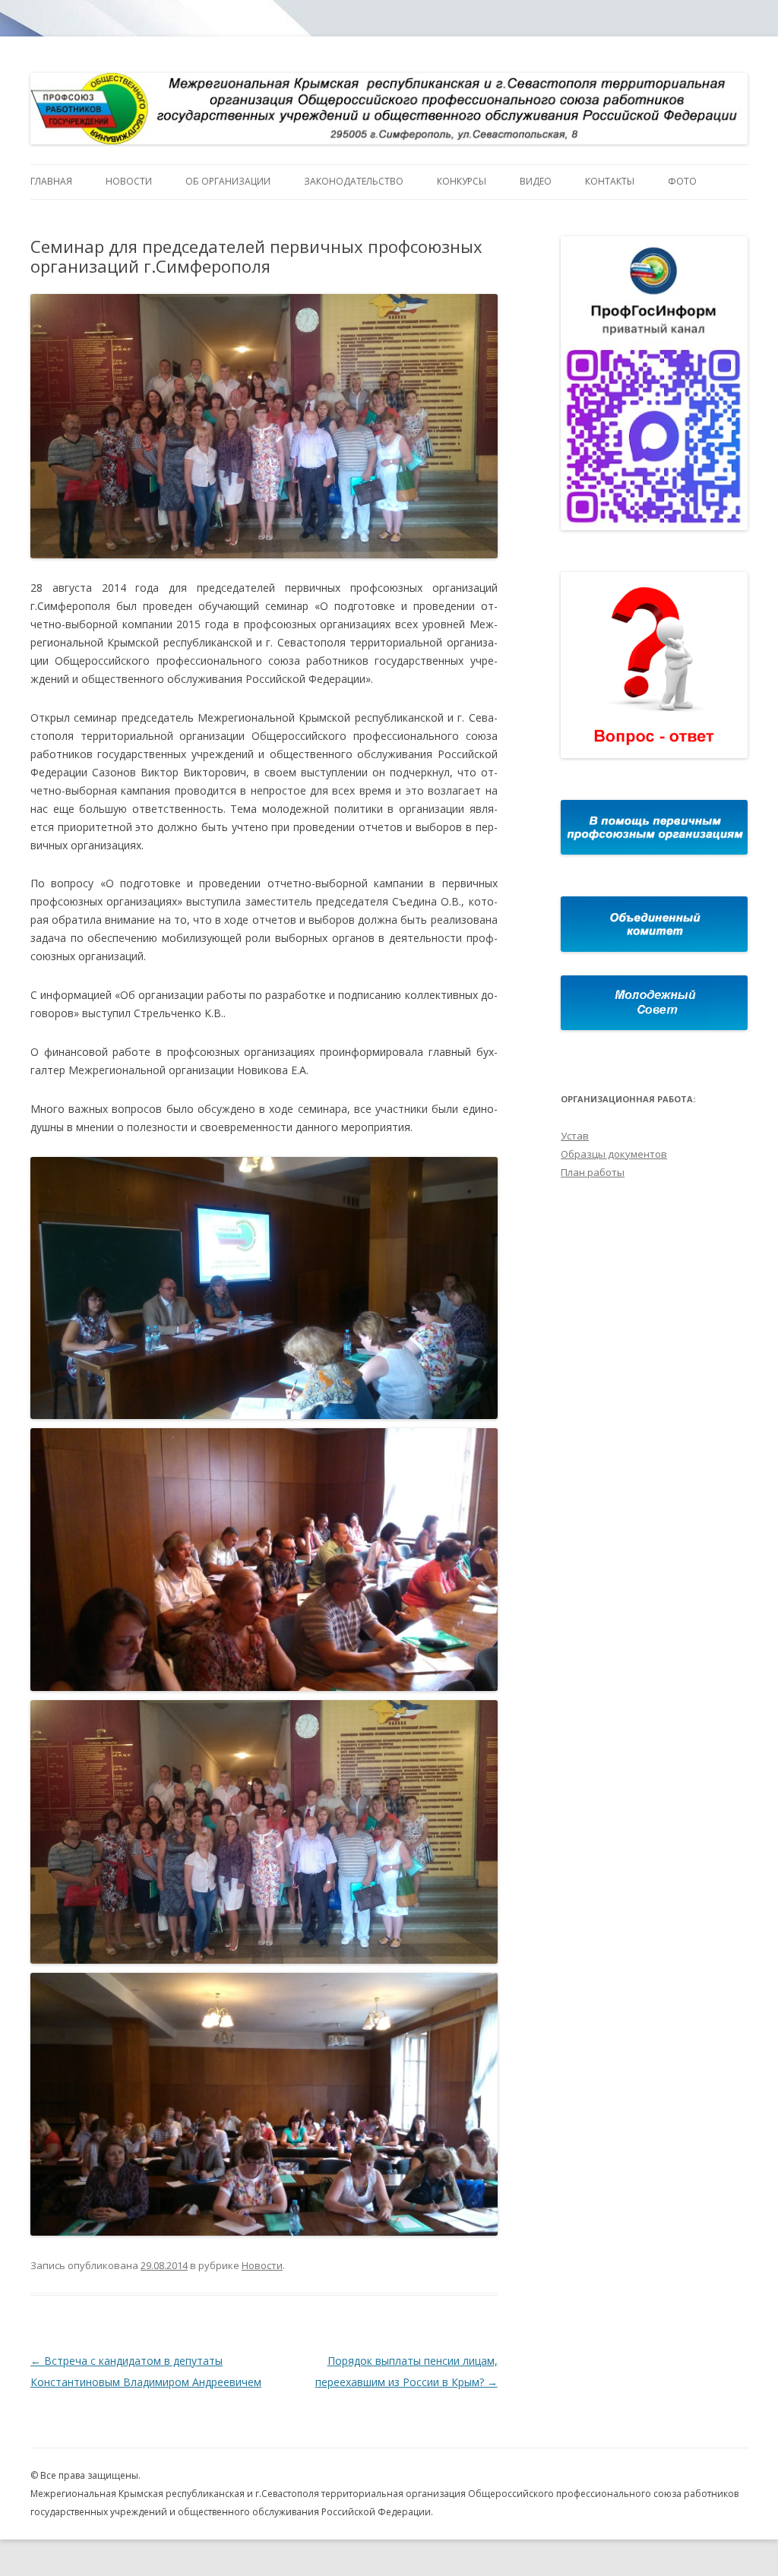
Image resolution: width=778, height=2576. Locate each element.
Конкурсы (462, 181)
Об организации (228, 181)
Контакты (610, 181)
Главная (51, 181)
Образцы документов (614, 1154)
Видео (536, 181)
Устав (575, 1136)
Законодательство (354, 181)
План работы (593, 1172)
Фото (682, 181)
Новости (129, 181)
